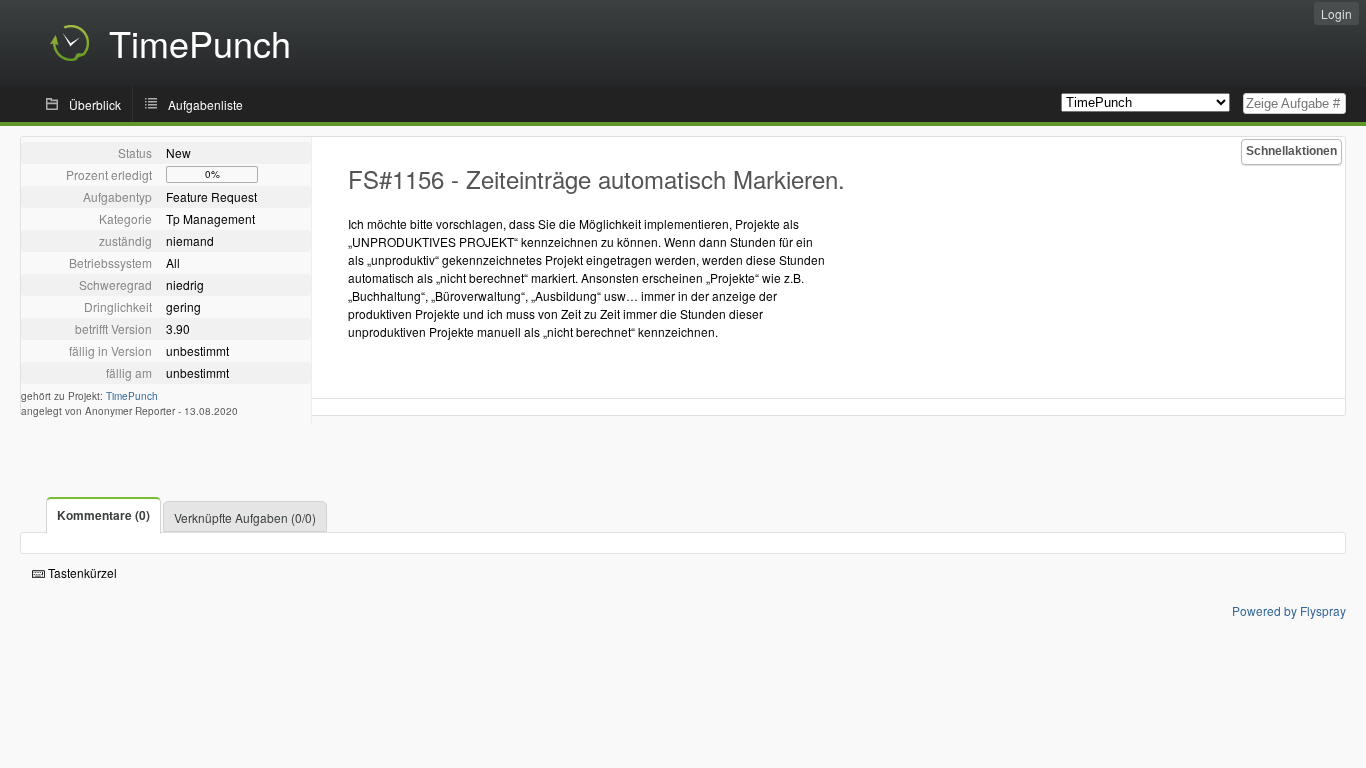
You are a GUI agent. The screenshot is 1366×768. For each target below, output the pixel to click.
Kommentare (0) (103, 515)
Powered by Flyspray (1289, 610)
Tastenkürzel (81, 572)
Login (1336, 13)
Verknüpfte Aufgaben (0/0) (245, 517)
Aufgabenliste (205, 104)
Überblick (95, 104)
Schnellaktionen (1291, 151)
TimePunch (132, 396)
